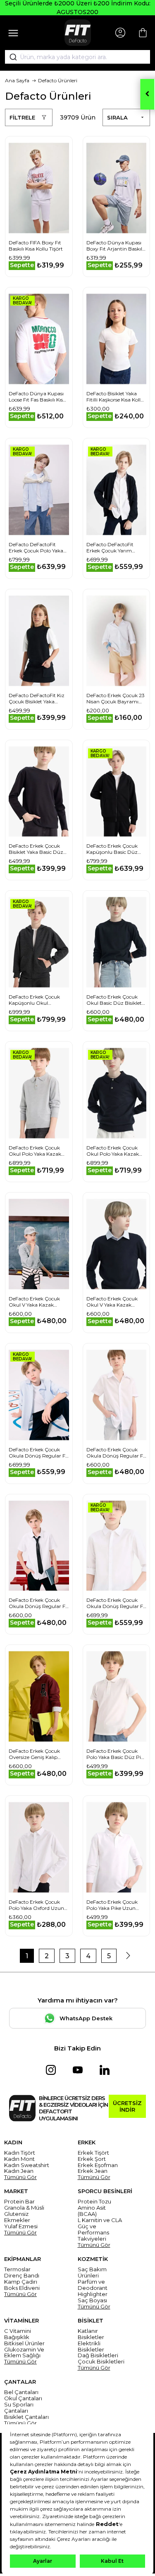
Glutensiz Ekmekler (17, 2217)
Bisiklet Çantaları (26, 2417)
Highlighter (93, 2294)
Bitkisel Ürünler (24, 2343)
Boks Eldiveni (22, 2288)
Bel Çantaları (21, 2392)
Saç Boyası (92, 2300)
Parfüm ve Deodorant (93, 2285)
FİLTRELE (22, 117)
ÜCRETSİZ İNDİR (127, 2106)
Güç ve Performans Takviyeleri (93, 2233)
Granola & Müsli (24, 2208)
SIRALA (117, 117)
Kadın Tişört (20, 2153)
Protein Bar (19, 2202)
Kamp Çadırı (21, 2282)
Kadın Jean (19, 2171)
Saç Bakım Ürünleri (92, 2273)
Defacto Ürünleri (58, 80)
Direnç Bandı (22, 2276)
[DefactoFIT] (78, 33)
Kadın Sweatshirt (27, 2165)
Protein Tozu (94, 2202)
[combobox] (77, 57)
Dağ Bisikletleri (98, 2355)
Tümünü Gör (20, 2177)
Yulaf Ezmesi (21, 2226)
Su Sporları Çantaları (19, 2408)
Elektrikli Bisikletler (91, 2347)
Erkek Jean (93, 2171)
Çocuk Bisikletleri (101, 2362)
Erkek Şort (92, 2159)
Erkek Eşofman (98, 2165)
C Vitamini (18, 2331)
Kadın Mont (19, 2159)
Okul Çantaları (23, 2398)
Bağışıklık (17, 2337)
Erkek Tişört (93, 2153)
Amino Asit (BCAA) (92, 2211)
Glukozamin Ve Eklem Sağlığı (24, 2353)
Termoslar (17, 2269)
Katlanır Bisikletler (91, 2334)
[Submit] (10, 57)
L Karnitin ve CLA (100, 2220)
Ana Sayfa (17, 80)
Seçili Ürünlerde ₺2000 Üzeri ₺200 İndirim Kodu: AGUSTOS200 (78, 8)
